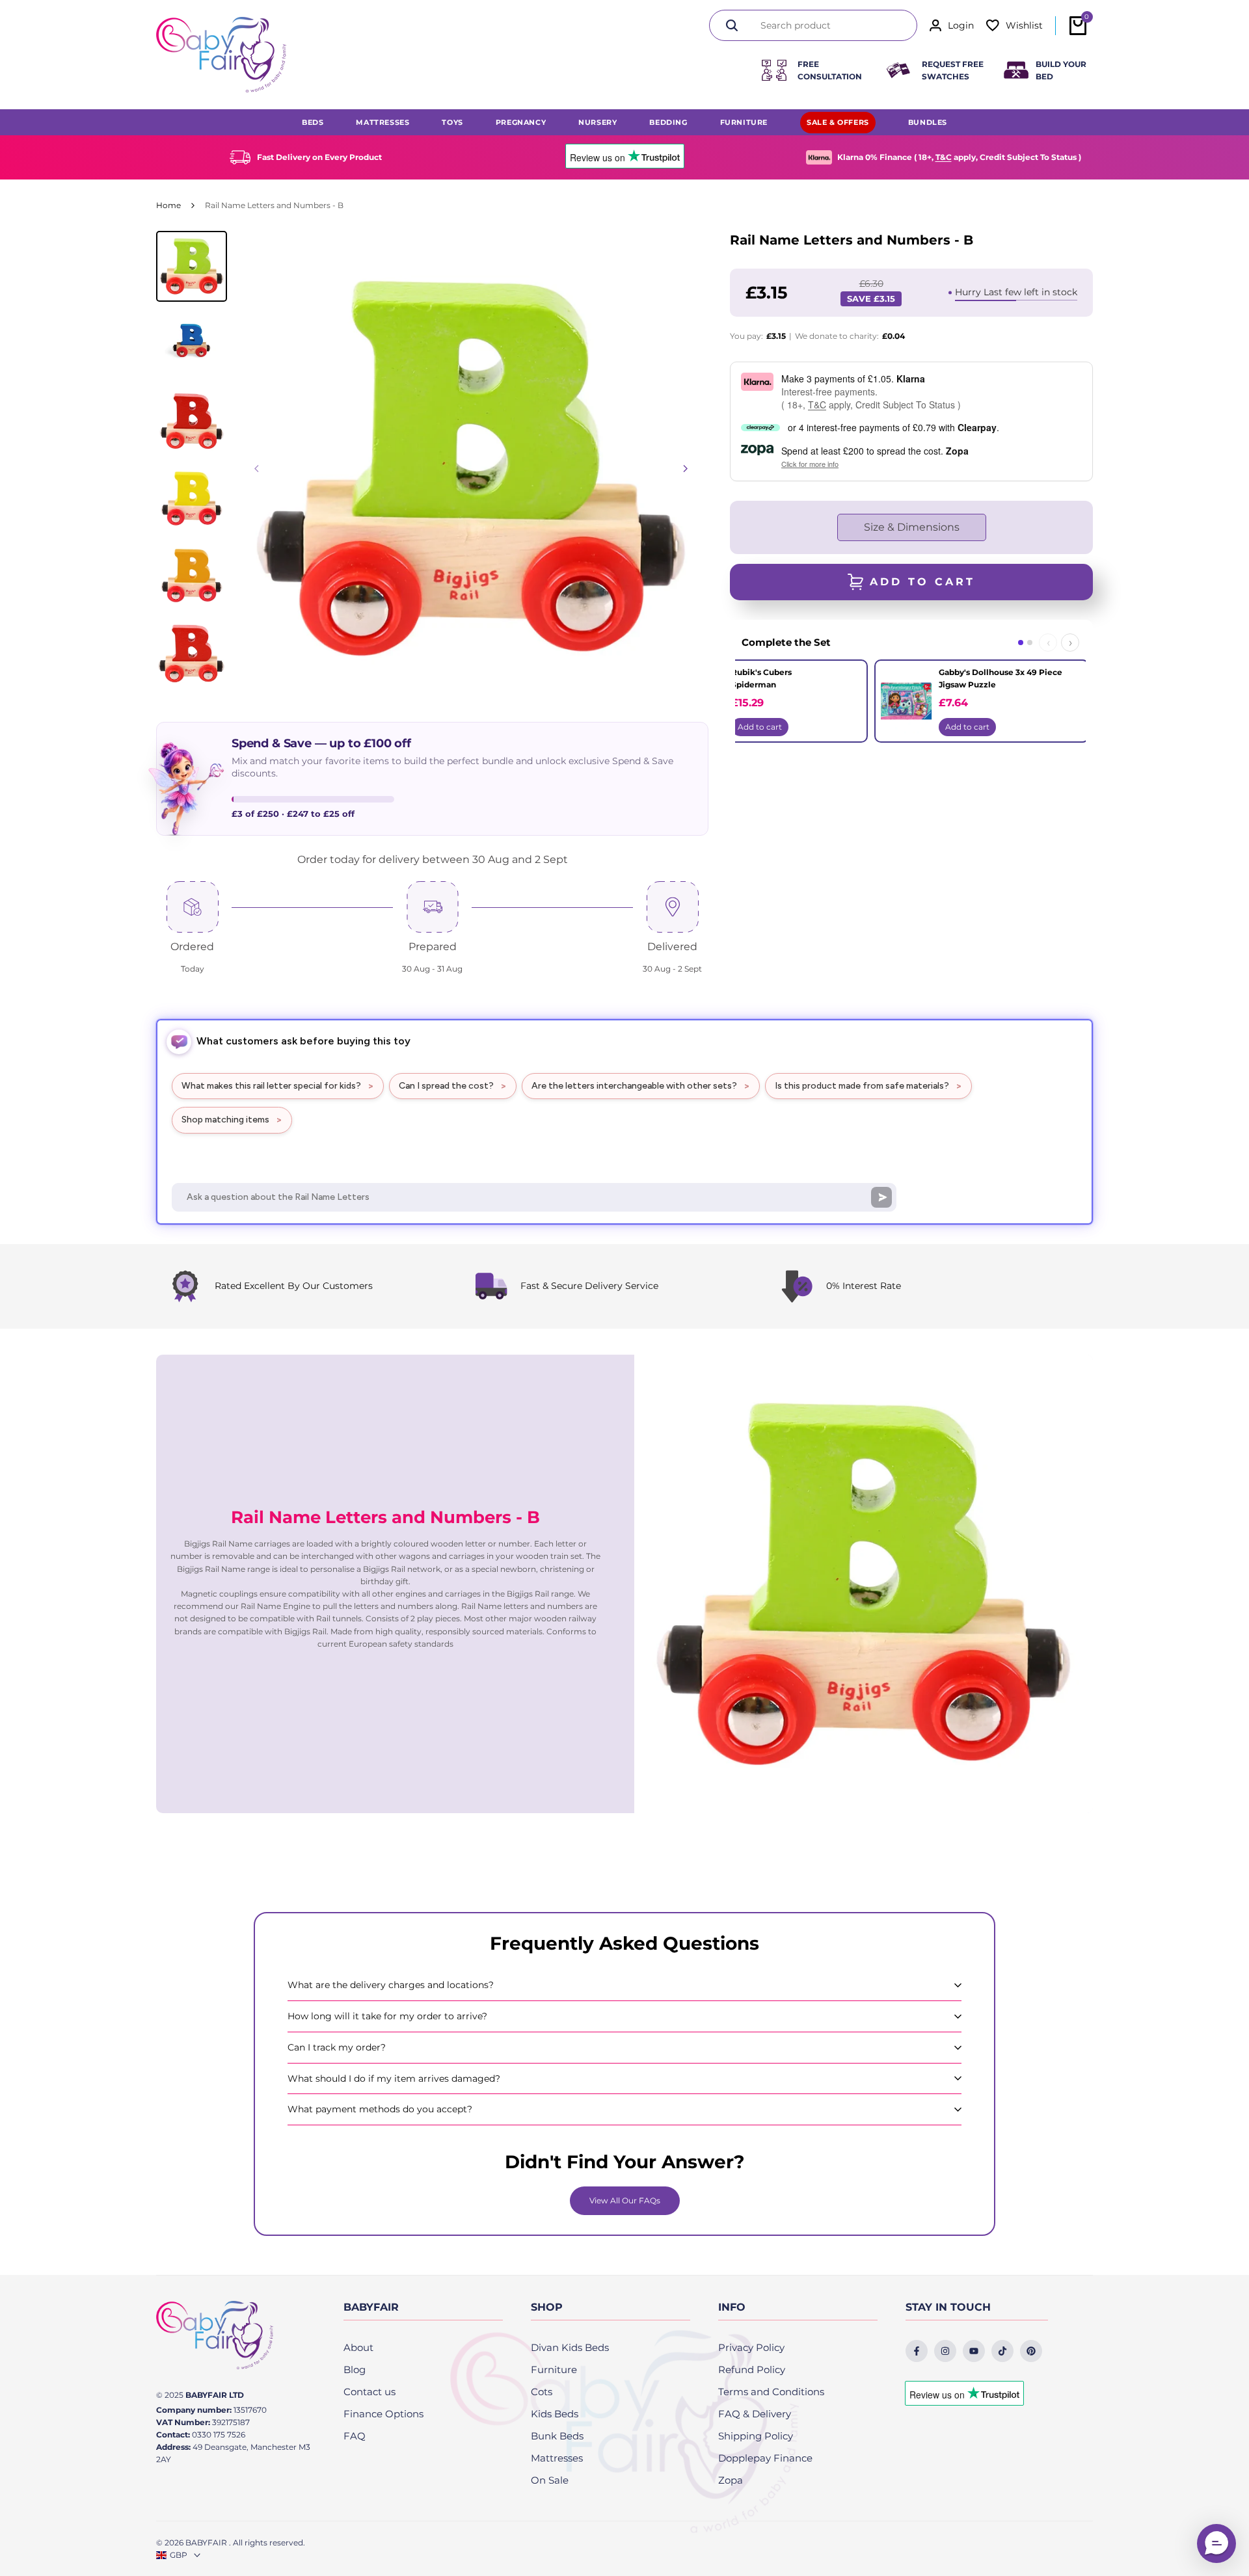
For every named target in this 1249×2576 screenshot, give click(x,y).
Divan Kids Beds (570, 2347)
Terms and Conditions (771, 2392)
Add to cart (760, 727)
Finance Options (383, 2414)
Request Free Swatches (953, 70)
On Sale (550, 2480)
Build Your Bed (1061, 70)
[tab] (1021, 643)
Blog (355, 2370)
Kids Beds (555, 2414)
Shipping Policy (756, 2436)
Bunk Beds (557, 2436)
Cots (542, 2392)
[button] (1216, 2543)
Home (168, 205)
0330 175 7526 (219, 2435)
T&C (944, 157)
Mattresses (557, 2458)
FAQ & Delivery (755, 2414)
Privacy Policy (751, 2347)
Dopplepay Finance (765, 2458)
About (358, 2347)
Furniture (554, 2370)
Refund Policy (752, 2370)
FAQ (355, 2436)
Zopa (731, 2480)
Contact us (369, 2392)
